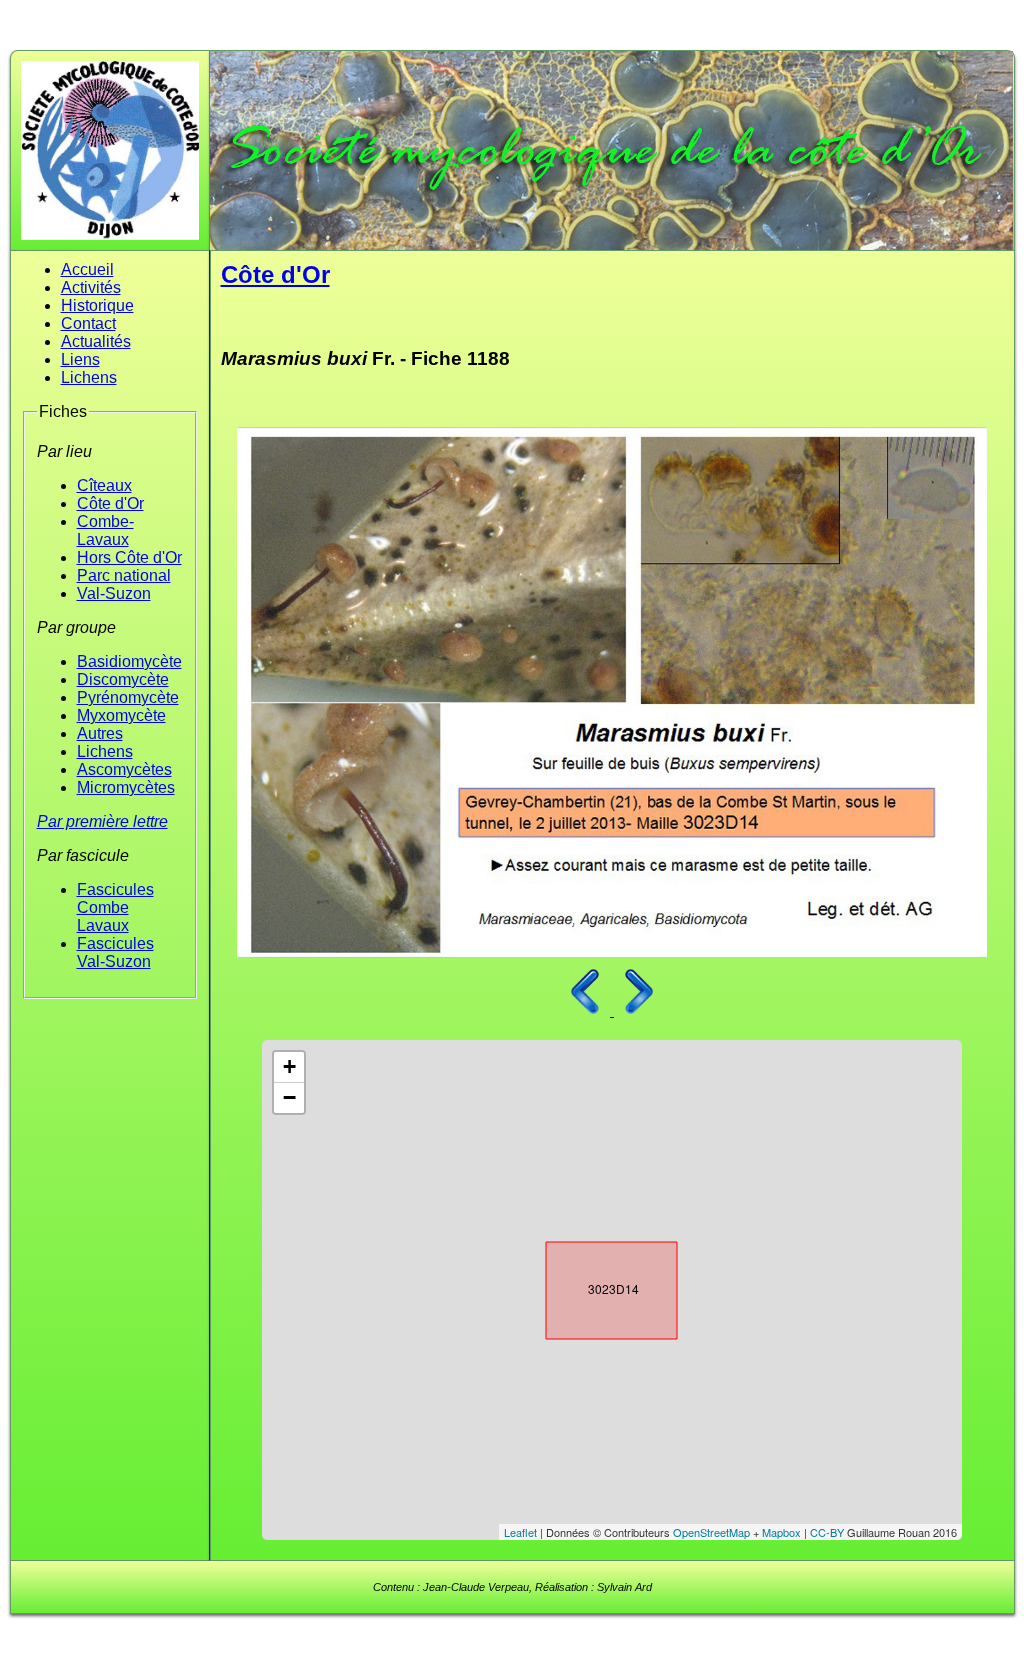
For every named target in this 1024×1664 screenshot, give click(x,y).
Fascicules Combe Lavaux (115, 907)
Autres (100, 733)
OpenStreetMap (711, 1532)
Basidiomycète (129, 661)
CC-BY (827, 1532)
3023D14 (594, 1286)
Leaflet (520, 1532)
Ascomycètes (124, 769)
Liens (80, 359)
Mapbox (781, 1532)
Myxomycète (121, 715)
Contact (88, 323)
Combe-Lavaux (105, 530)
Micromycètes (126, 787)
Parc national (124, 575)
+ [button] (289, 1066)
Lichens (89, 377)
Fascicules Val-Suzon (115, 952)
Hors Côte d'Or (129, 557)
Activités (91, 287)
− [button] (289, 1097)
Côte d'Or (110, 503)
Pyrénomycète (128, 697)
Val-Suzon (114, 593)
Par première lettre (102, 821)
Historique (97, 305)
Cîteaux (104, 485)
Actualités (96, 341)
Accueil (87, 269)
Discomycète (123, 679)
